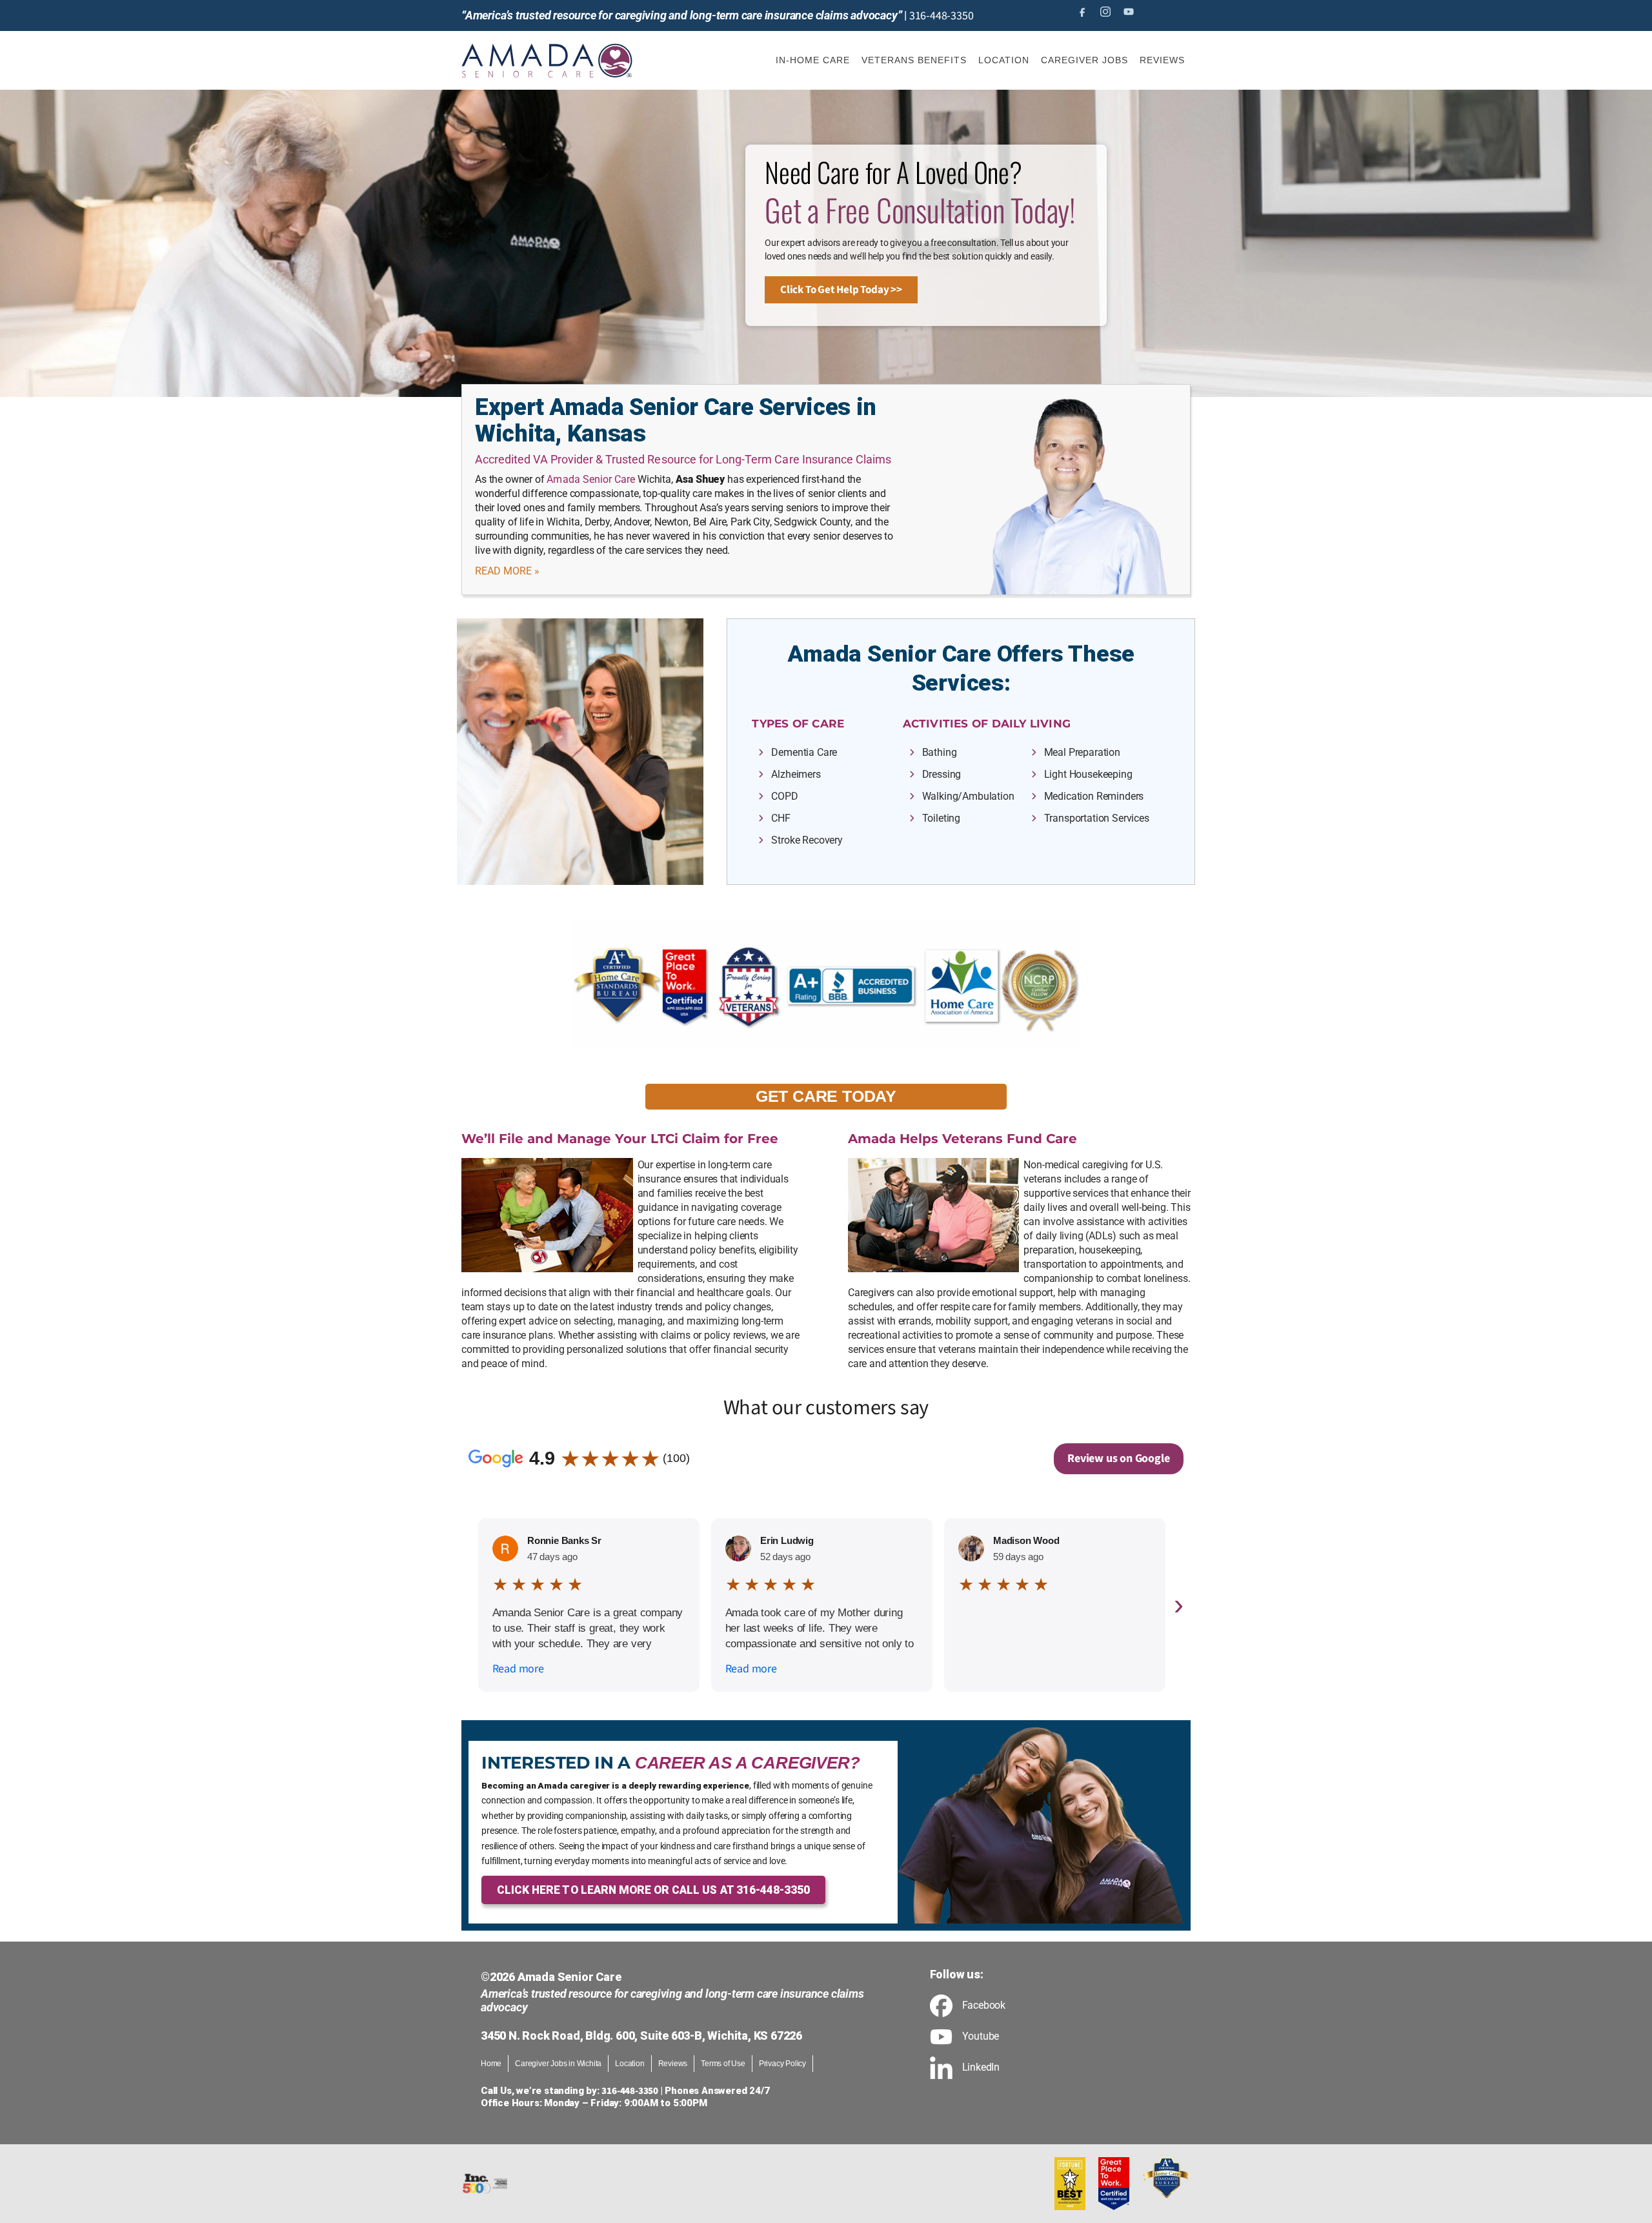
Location (630, 2064)
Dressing (942, 774)
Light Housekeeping (1088, 774)
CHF (781, 818)
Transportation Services (1097, 818)
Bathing (940, 752)
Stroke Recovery (807, 840)
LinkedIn (981, 2067)
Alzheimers (796, 774)
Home (491, 2064)
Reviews (673, 2064)
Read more (518, 1669)
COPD (784, 796)
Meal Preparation (1082, 752)
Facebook (984, 2005)
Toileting (942, 818)
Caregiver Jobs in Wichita (558, 2064)
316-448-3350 (942, 16)
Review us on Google (1118, 1458)
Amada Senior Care (591, 479)
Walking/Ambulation (968, 796)
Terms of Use (723, 2064)
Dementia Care (804, 752)
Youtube (981, 2036)
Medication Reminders (1094, 796)
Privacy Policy (782, 2064)
